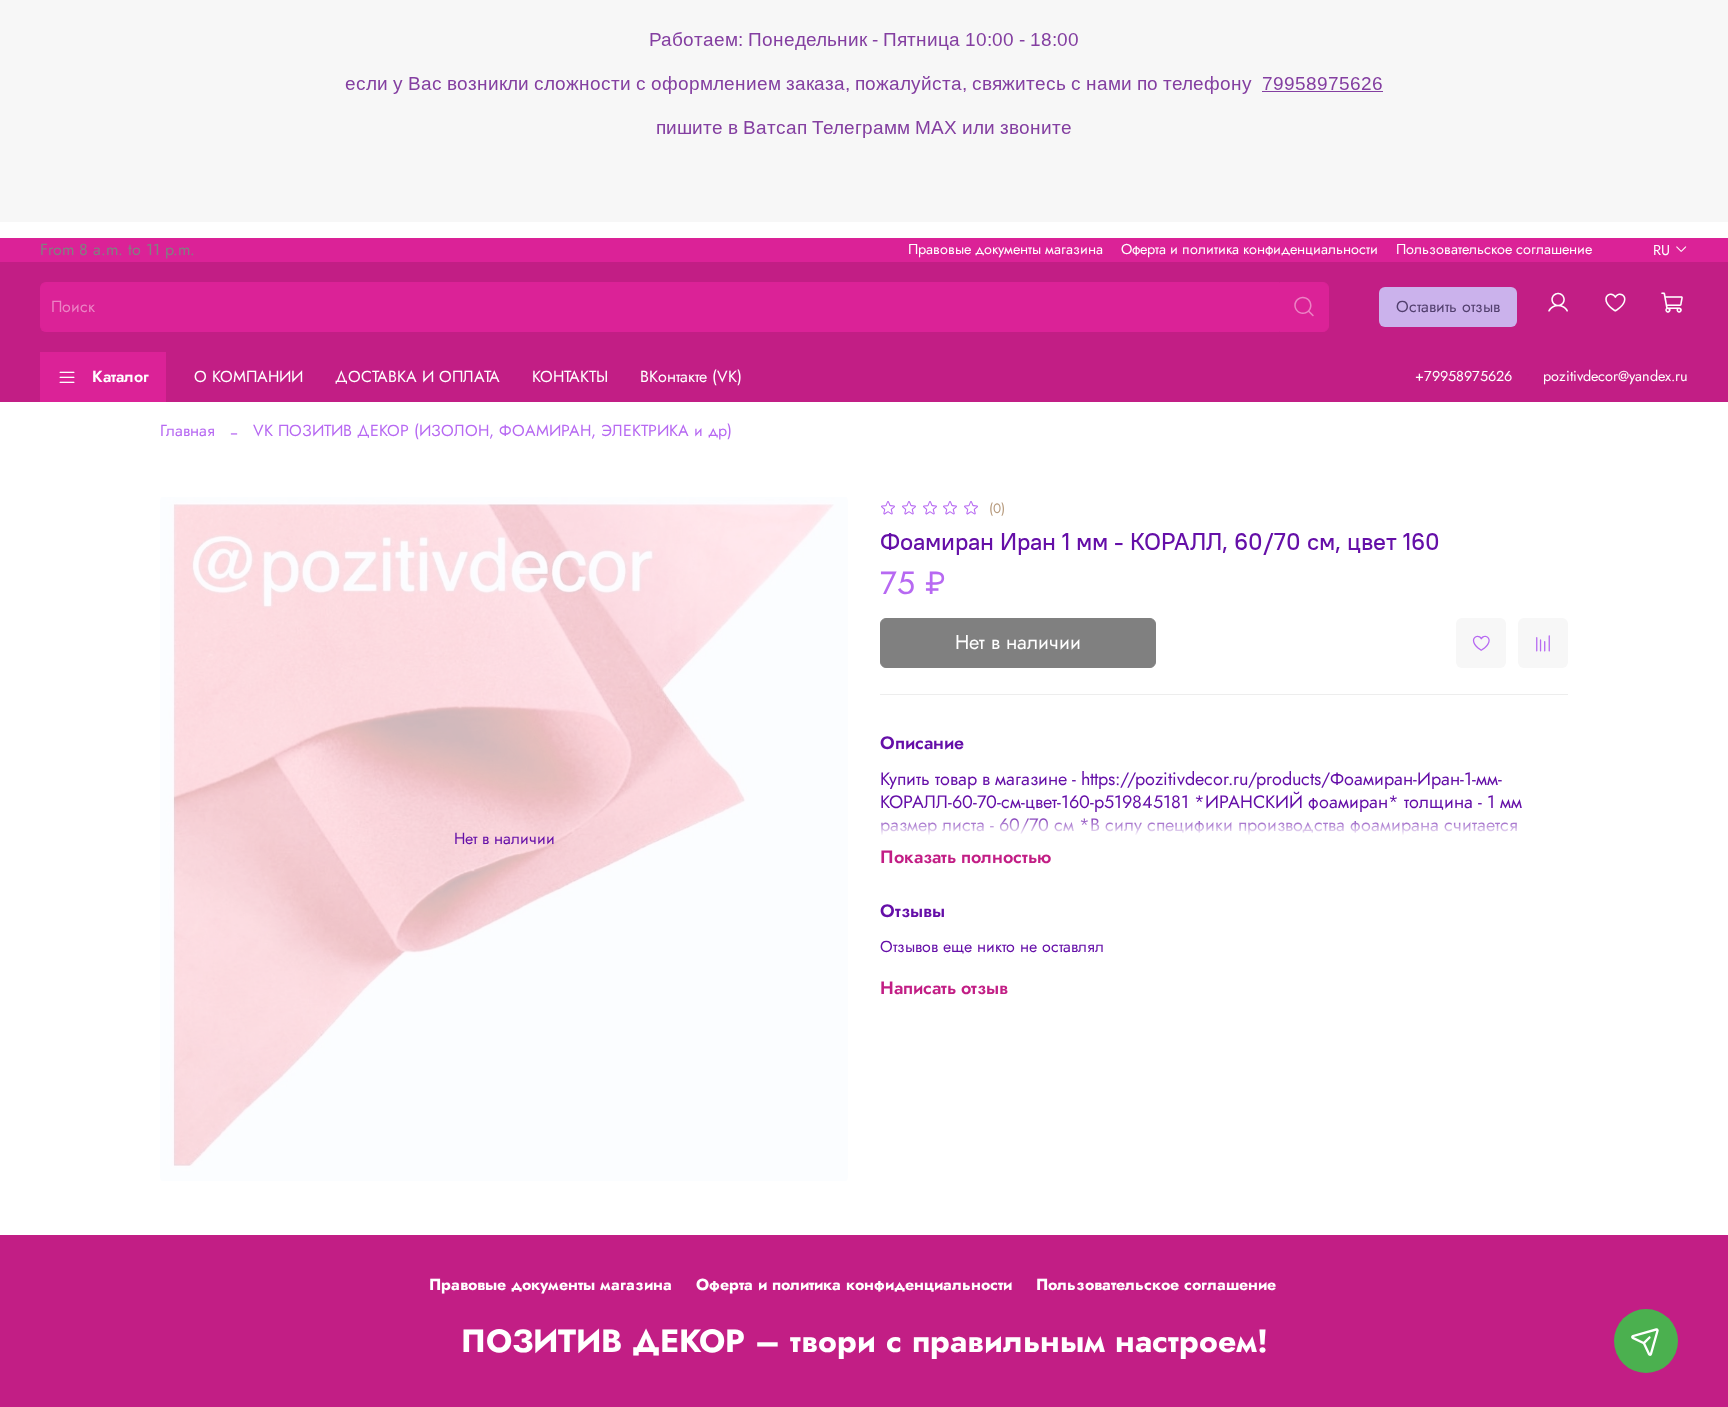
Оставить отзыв (1448, 306)
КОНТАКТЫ (570, 376)
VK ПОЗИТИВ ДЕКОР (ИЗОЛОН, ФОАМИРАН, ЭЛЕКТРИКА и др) (492, 430)
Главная (187, 430)
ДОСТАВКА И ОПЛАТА (417, 376)
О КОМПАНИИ (248, 376)
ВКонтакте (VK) (691, 376)
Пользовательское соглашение (1494, 249)
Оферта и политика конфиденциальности (1249, 249)
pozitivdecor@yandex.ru (1615, 376)
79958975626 (1322, 83)
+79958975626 (1463, 376)
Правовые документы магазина (1005, 249)
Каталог (120, 376)
